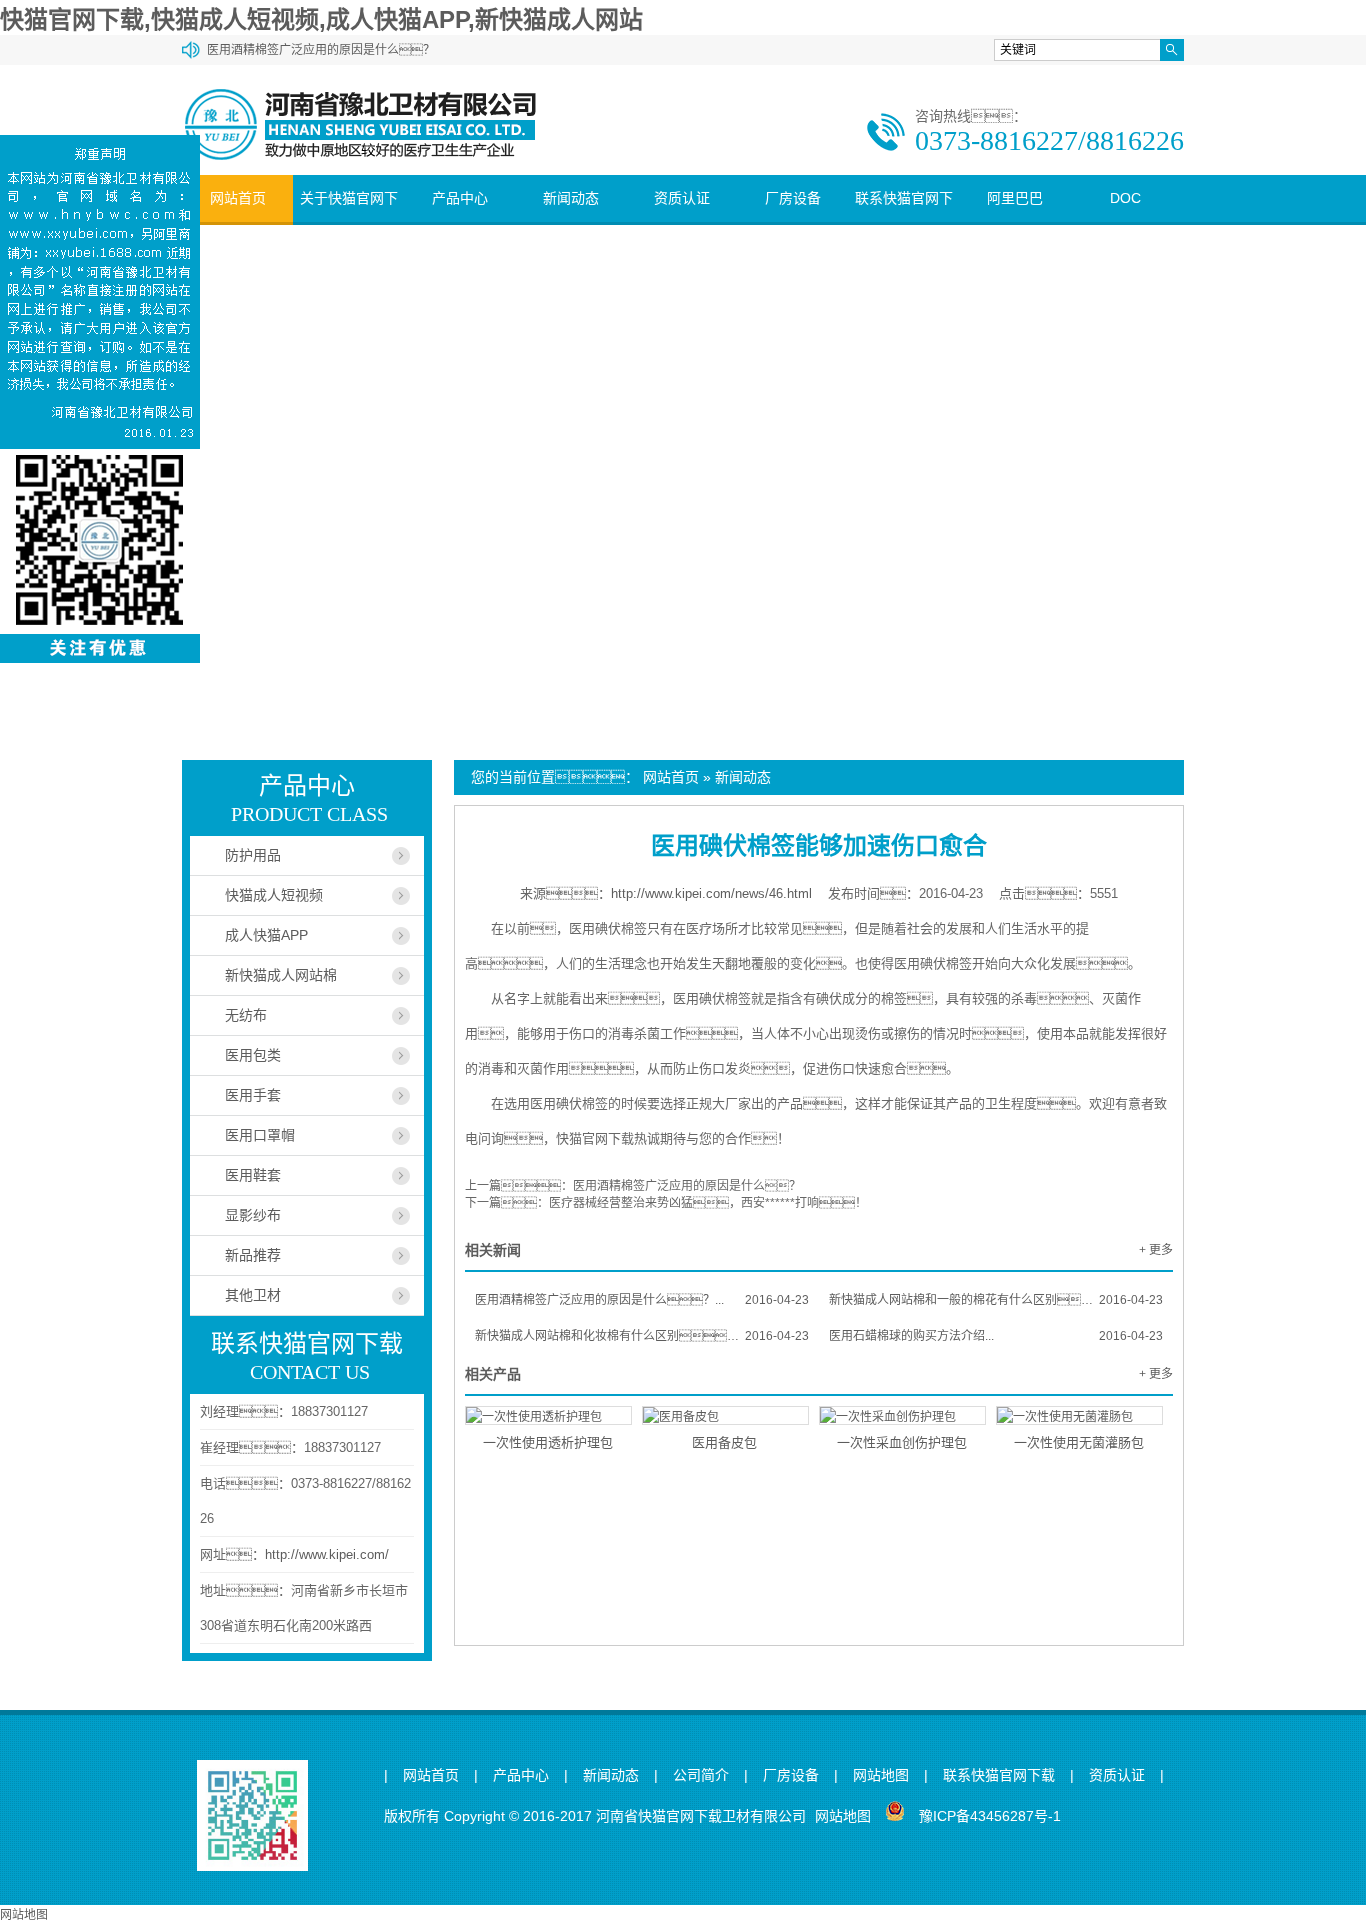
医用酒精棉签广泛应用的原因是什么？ (321, 50)
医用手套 (253, 1095)
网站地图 (881, 1775)
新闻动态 (571, 198)
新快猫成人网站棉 (281, 975)
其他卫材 (253, 1295)
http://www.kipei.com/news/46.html (711, 893)
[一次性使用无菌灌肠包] (1079, 1415)
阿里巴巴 (1015, 198)
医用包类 (253, 1055)
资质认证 (682, 198)
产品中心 (460, 198)
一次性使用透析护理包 (548, 1442)
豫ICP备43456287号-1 (990, 1816)
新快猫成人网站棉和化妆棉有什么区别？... (642, 1336)
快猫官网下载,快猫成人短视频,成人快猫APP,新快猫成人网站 (321, 19)
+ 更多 (1156, 1250)
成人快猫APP (266, 935)
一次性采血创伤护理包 (902, 1442)
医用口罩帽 (260, 1135)
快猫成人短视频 (274, 895)
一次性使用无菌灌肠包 (1079, 1442)
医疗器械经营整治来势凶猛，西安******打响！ (708, 1203)
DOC (1125, 198)
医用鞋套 (253, 1175)
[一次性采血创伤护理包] (902, 1415)
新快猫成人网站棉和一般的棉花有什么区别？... (996, 1300)
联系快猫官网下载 (904, 221)
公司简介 (701, 1775)
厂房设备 (793, 198)
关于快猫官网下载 (349, 221)
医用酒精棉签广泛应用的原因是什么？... (642, 1300)
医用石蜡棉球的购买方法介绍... (996, 1336)
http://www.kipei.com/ (327, 1554)
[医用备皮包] (725, 1415)
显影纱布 (253, 1215)
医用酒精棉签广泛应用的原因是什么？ (687, 1186)
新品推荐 (253, 1255)
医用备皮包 (724, 1442)
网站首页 (238, 198)
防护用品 (253, 855)
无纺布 (246, 1015)
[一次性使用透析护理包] (548, 1415)
